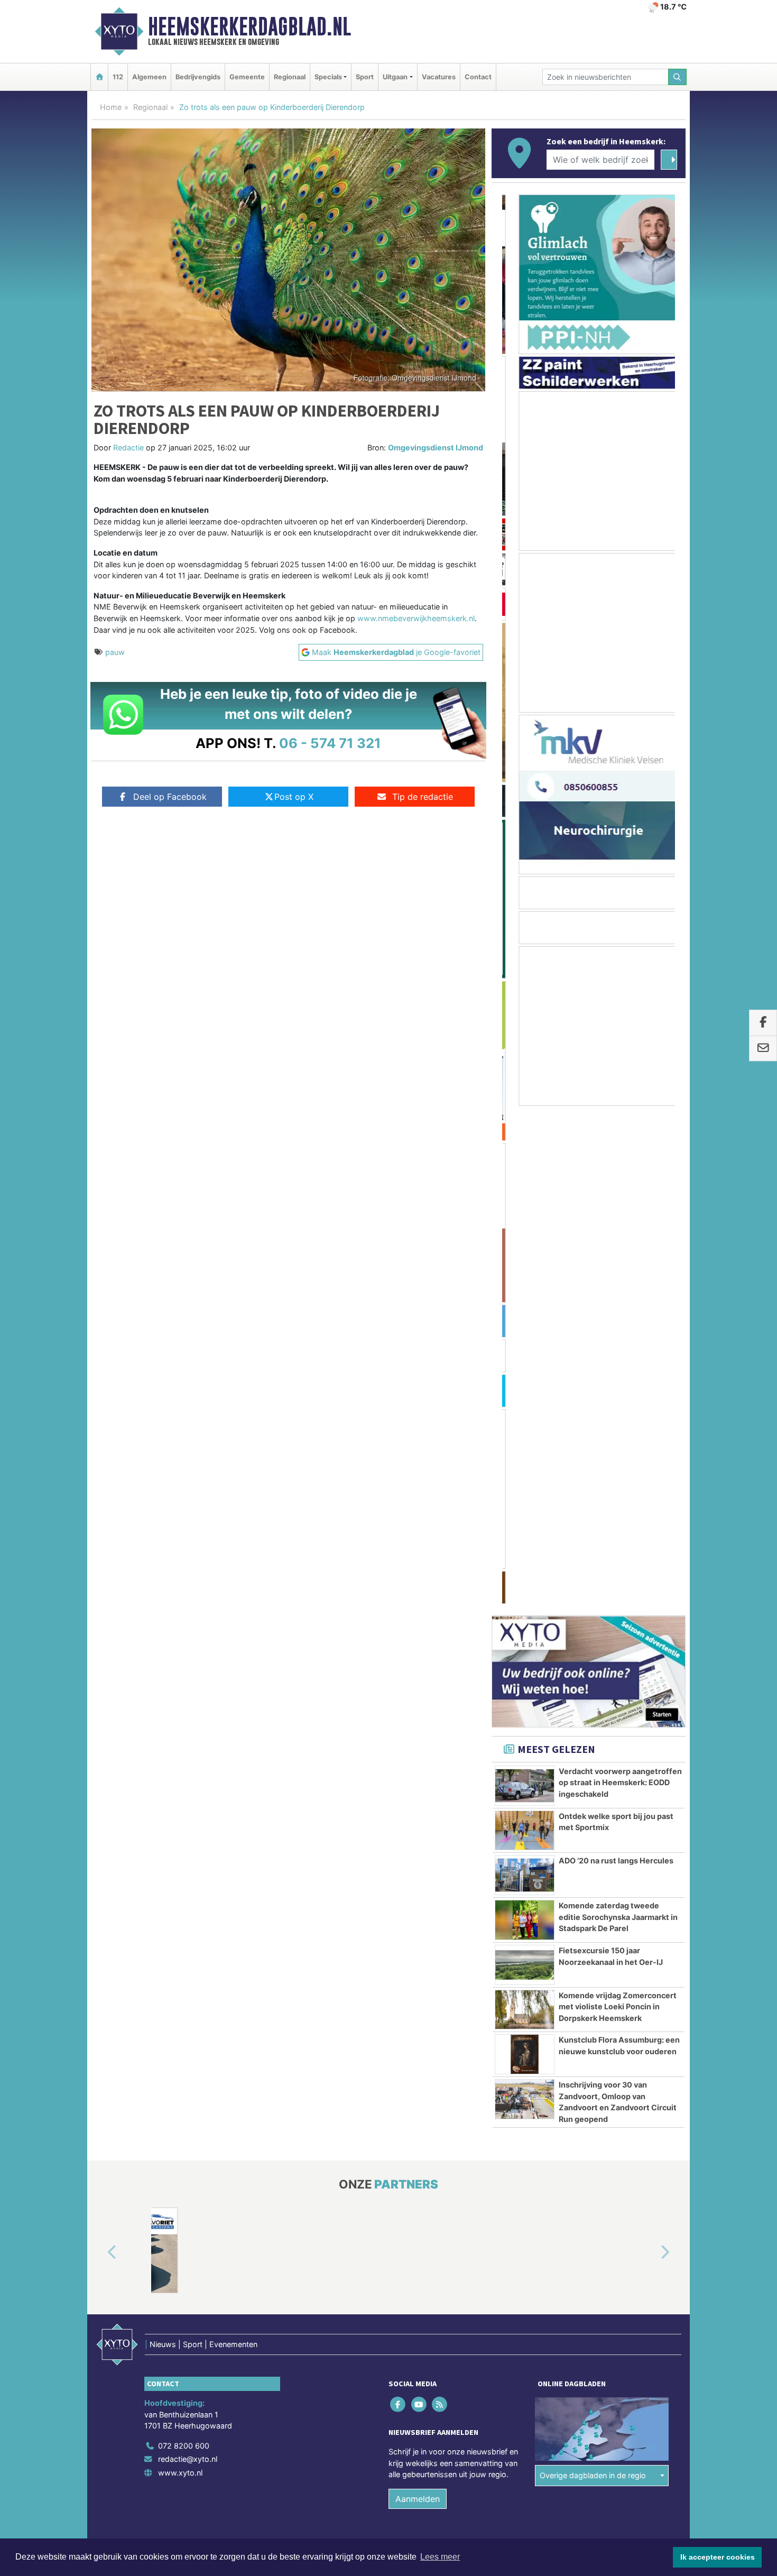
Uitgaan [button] (395, 77)
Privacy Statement (645, 2065)
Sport (365, 77)
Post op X (294, 797)
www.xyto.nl (180, 1975)
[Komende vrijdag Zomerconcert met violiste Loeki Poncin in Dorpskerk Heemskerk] (525, 1512)
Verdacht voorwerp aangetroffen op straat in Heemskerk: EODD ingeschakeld (620, 1285)
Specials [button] (328, 77)
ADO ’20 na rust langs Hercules (616, 1363)
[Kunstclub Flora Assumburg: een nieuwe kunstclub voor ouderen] (525, 1556)
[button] (100, 1755)
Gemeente (247, 77)
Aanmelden (418, 2001)
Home (111, 107)
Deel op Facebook (170, 797)
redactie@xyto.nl (188, 1961)
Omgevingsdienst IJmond (436, 447)
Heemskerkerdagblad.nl (249, 26)
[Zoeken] (678, 77)
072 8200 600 (184, 1948)
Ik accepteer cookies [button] (718, 2557)
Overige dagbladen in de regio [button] (593, 1977)
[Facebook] (399, 1906)
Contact (478, 77)
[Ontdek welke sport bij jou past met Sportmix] (525, 1333)
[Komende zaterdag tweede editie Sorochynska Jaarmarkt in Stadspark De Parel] (525, 1422)
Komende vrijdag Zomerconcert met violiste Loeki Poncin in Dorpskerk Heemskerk (618, 1509)
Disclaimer (591, 2065)
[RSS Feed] (440, 1906)
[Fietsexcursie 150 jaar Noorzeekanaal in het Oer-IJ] (525, 1467)
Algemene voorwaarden (529, 2065)
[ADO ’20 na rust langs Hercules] (525, 1377)
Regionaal (290, 77)
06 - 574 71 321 (330, 743)
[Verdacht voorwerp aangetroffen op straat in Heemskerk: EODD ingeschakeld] (525, 1288)
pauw (115, 652)
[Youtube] (419, 1906)
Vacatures (439, 77)
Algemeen (149, 77)
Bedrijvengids (198, 77)
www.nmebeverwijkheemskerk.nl (416, 618)
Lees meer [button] (440, 2557)
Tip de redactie (423, 797)
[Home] (99, 77)
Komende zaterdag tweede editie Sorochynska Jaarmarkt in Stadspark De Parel (618, 1419)
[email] (763, 1049)
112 (118, 77)
